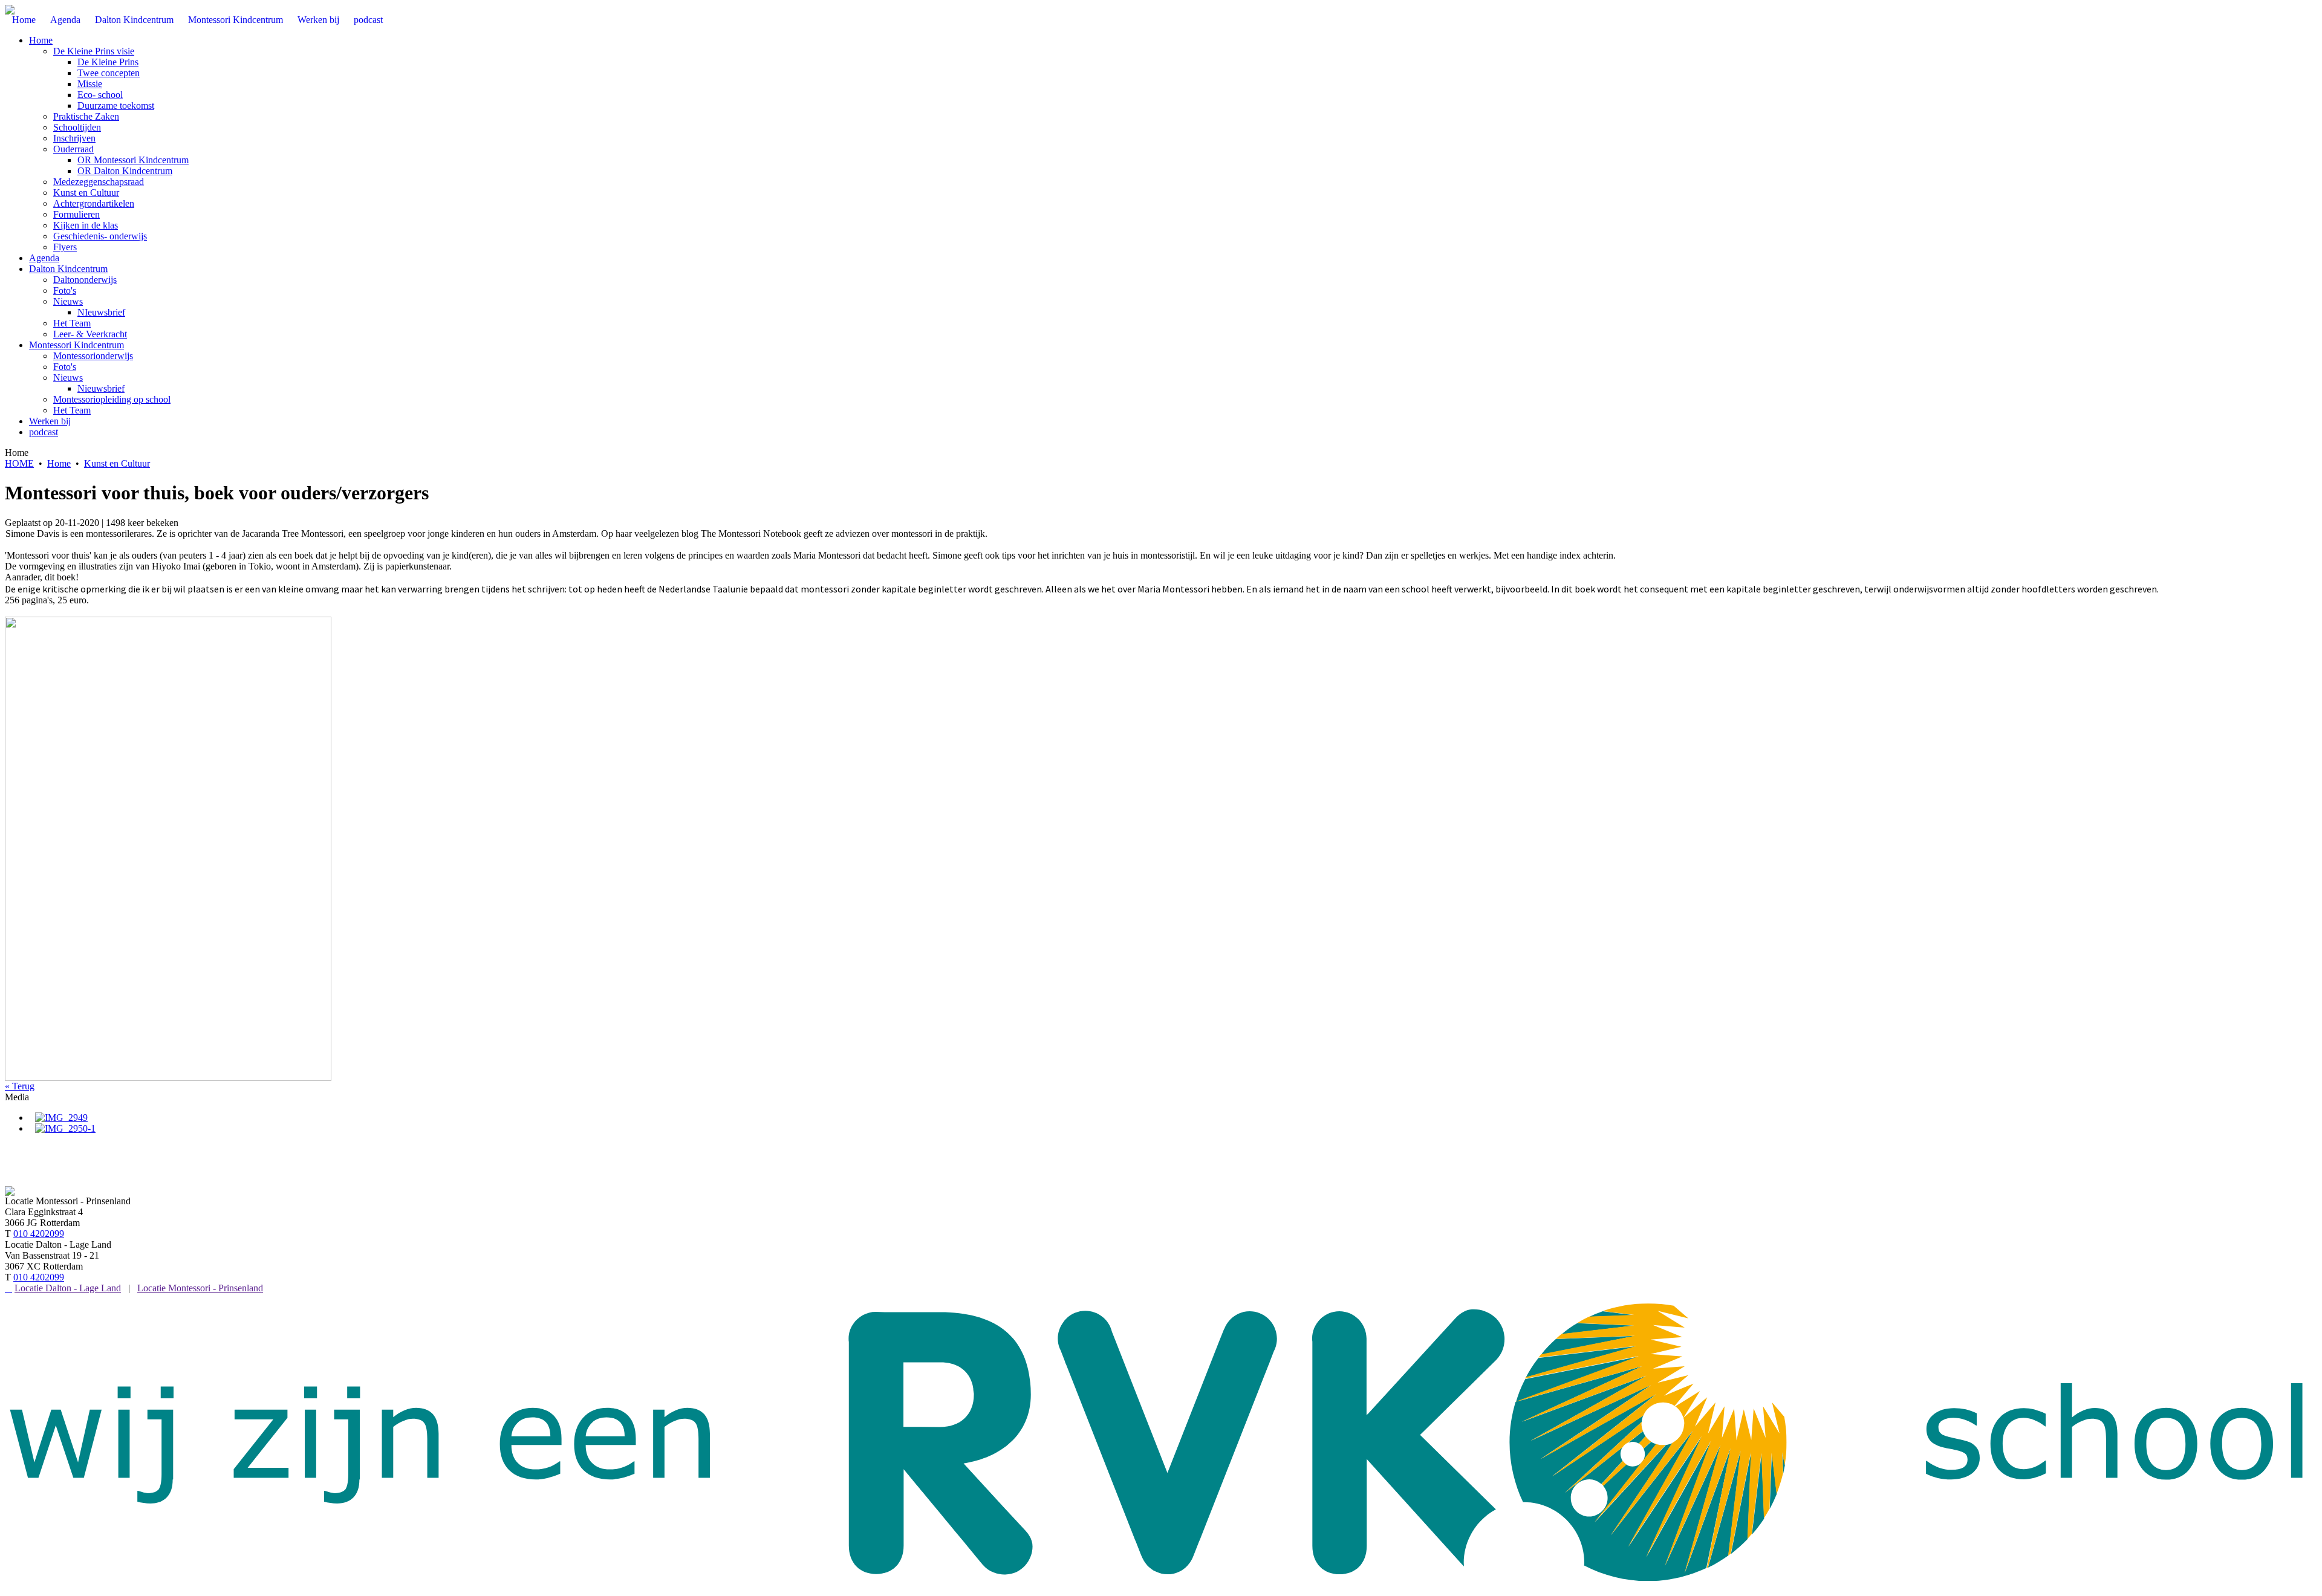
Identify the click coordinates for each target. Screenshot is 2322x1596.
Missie (90, 84)
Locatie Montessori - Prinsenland (200, 1288)
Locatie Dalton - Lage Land (68, 1288)
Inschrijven (74, 138)
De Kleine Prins (108, 62)
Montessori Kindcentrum (76, 345)
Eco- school (100, 95)
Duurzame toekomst (116, 105)
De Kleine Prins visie (94, 51)
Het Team (72, 323)
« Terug (20, 1086)
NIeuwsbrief (101, 312)
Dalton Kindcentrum (68, 269)
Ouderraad (73, 149)
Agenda (44, 258)
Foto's (65, 290)
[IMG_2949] (61, 1118)
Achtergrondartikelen (94, 203)
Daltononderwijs (85, 280)
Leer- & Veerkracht (90, 334)
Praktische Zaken (86, 116)
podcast (44, 432)
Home (41, 40)
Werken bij (50, 421)
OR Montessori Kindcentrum (133, 160)
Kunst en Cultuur (86, 193)
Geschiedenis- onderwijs (100, 236)
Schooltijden (77, 127)
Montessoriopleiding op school (112, 399)
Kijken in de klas (86, 225)
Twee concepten (109, 73)
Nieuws (68, 301)
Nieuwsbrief (101, 388)
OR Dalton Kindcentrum (125, 171)
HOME (19, 463)
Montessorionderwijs (93, 356)
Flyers (65, 247)
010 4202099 (39, 1234)
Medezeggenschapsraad (99, 182)
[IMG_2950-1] (65, 1128)
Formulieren (76, 214)
